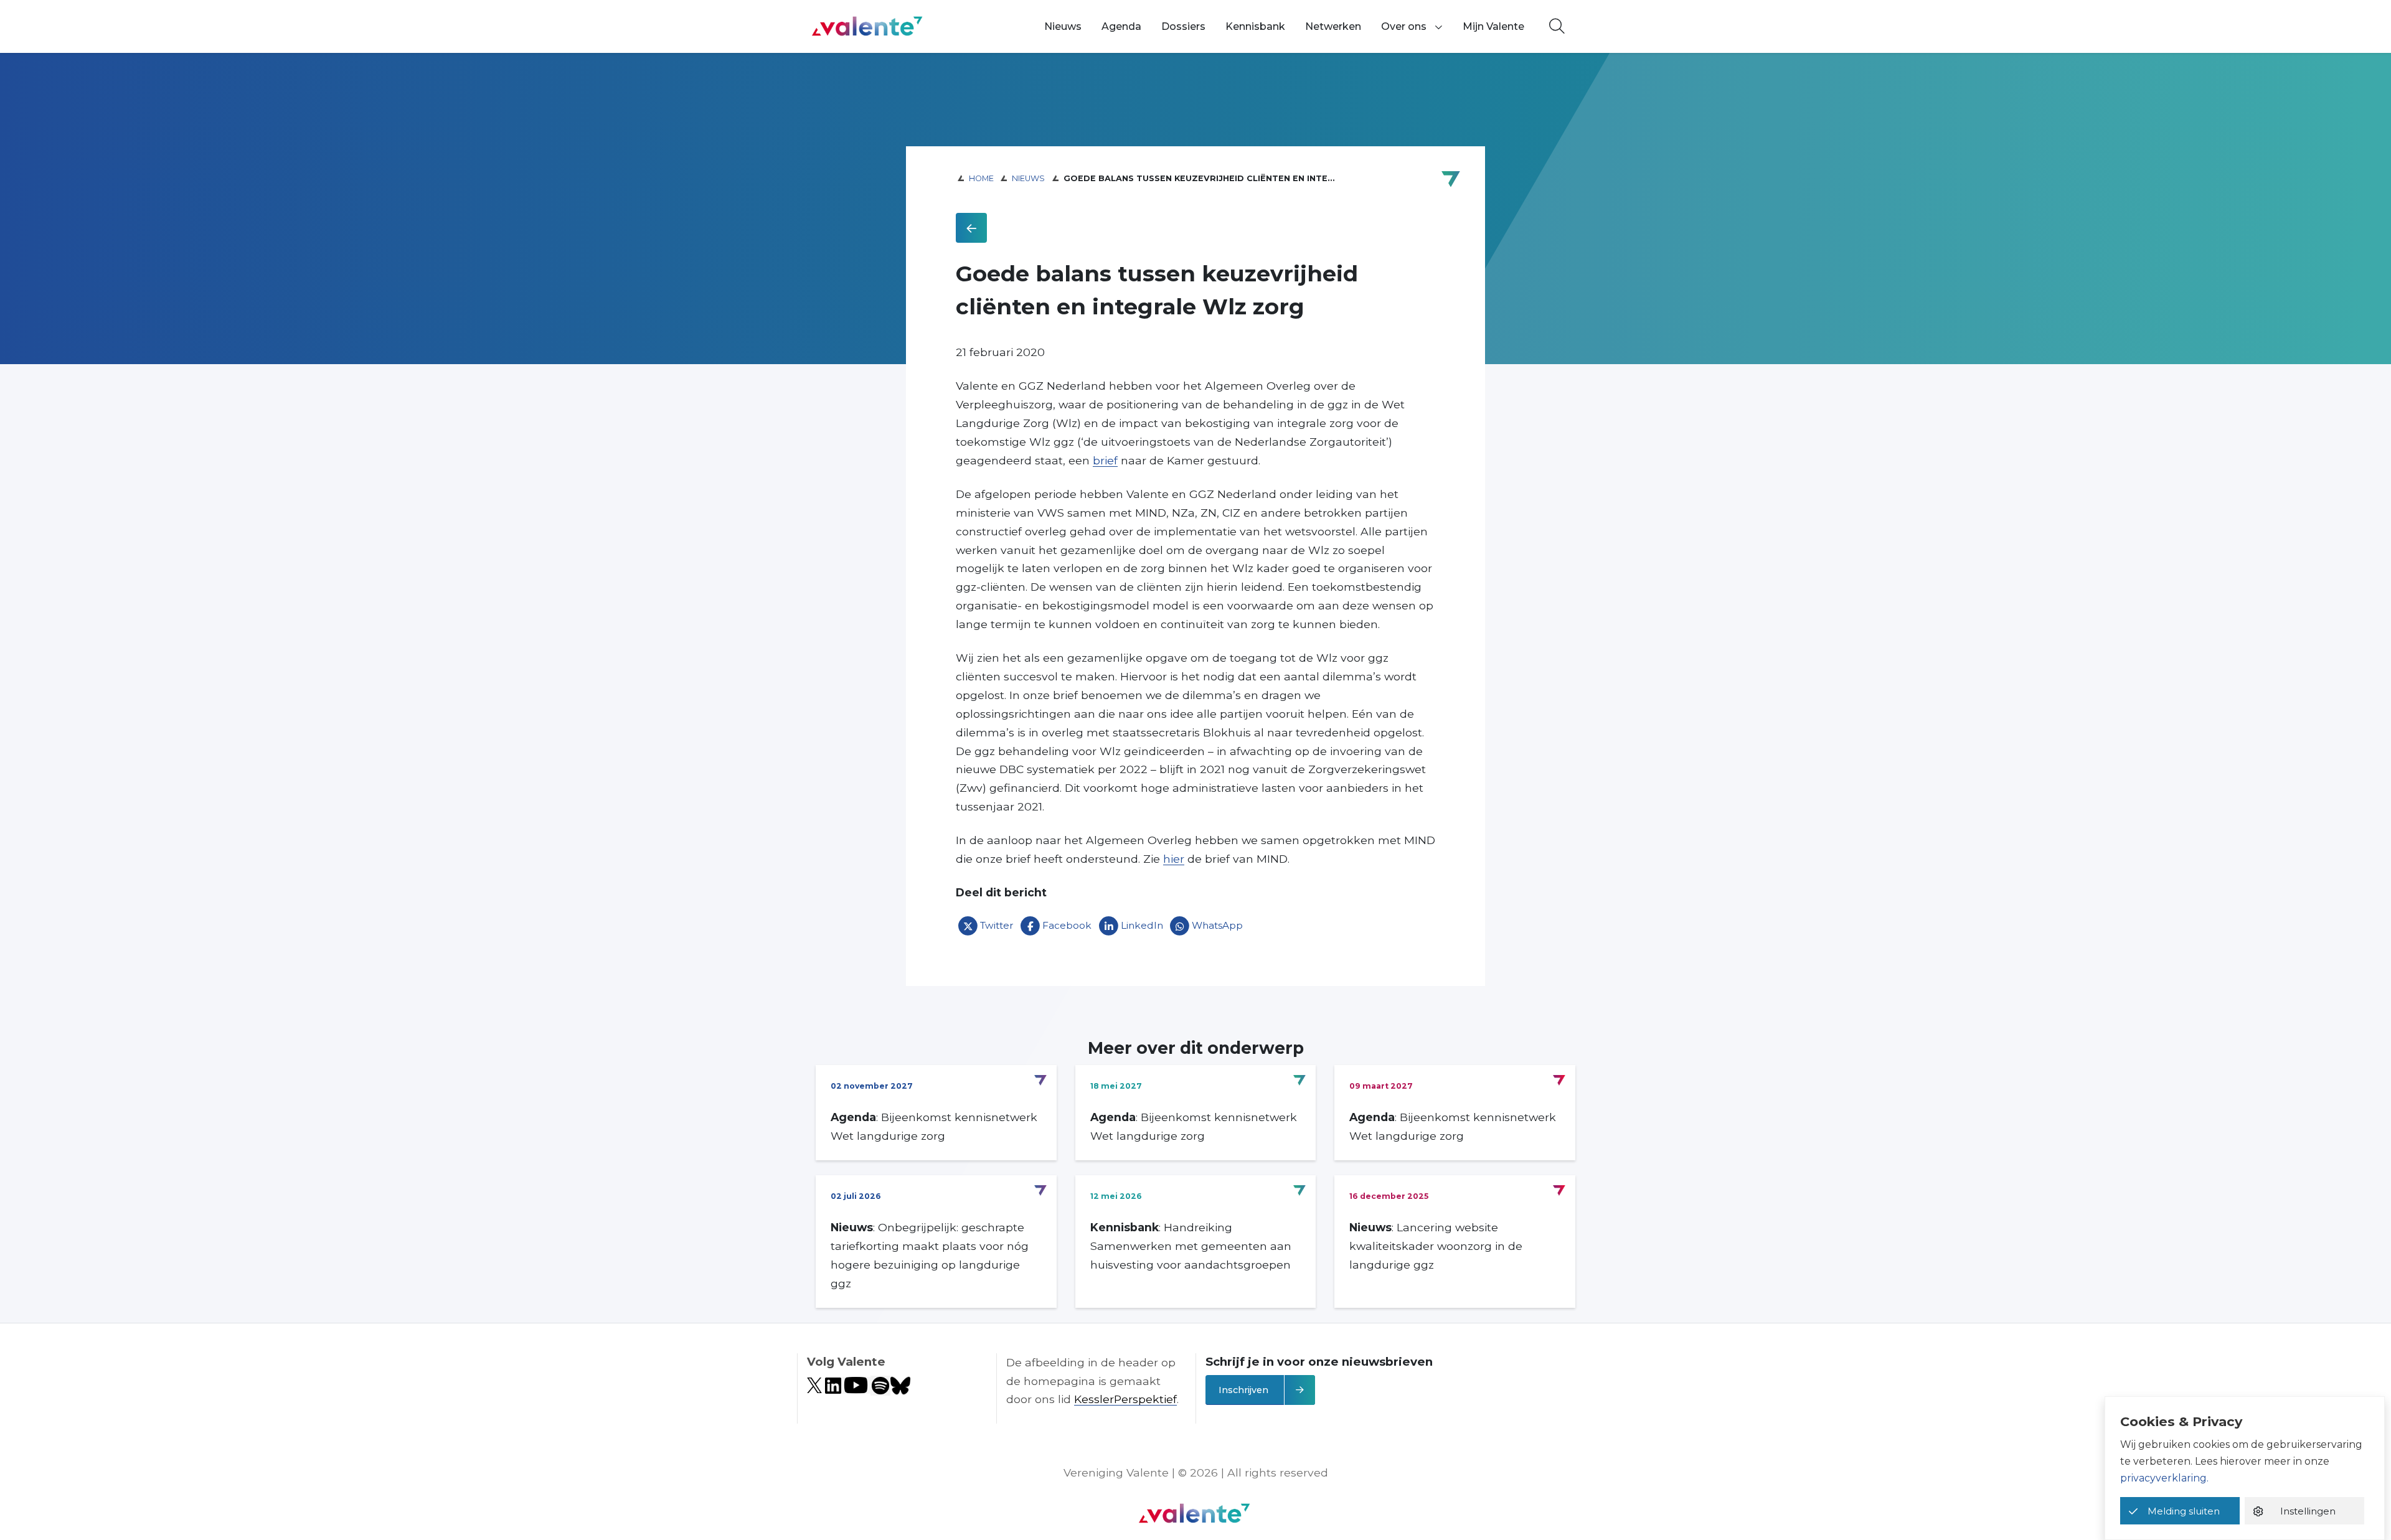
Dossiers (1183, 26)
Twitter (997, 925)
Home (981, 178)
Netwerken (1333, 26)
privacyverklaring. (2164, 1478)
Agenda (1121, 26)
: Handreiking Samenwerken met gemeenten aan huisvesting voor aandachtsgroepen (1191, 1246)
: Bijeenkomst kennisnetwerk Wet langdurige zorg (934, 1126)
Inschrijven (1243, 1390)
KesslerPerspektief (1125, 1399)
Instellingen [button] (2308, 1511)
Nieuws (1063, 26)
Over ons (1404, 26)
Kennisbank (1255, 26)
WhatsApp (1217, 925)
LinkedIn (1142, 925)
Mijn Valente (1493, 26)
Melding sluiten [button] (2184, 1511)
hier (1174, 859)
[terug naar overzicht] (971, 228)
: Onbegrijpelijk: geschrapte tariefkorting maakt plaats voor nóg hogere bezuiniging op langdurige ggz (930, 1255)
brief (1105, 460)
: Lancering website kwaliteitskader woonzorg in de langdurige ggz (1436, 1246)
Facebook (1067, 925)
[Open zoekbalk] (1557, 27)
